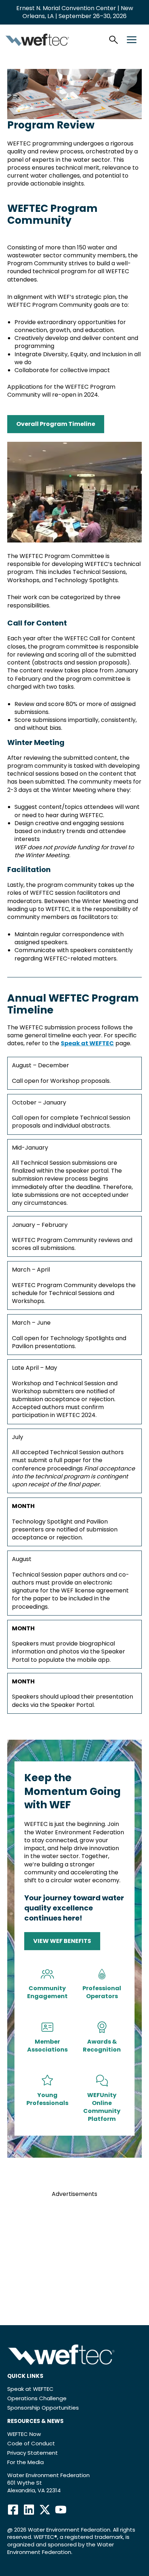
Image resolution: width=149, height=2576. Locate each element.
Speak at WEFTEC (87, 1043)
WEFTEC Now (24, 2434)
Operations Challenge (37, 2398)
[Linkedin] (29, 2510)
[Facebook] (13, 2510)
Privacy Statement (33, 2453)
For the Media (25, 2462)
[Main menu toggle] (132, 40)
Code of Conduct (31, 2443)
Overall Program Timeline (56, 424)
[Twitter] (45, 2510)
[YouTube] (61, 2510)
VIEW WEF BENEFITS (62, 1941)
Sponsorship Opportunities (43, 2408)
